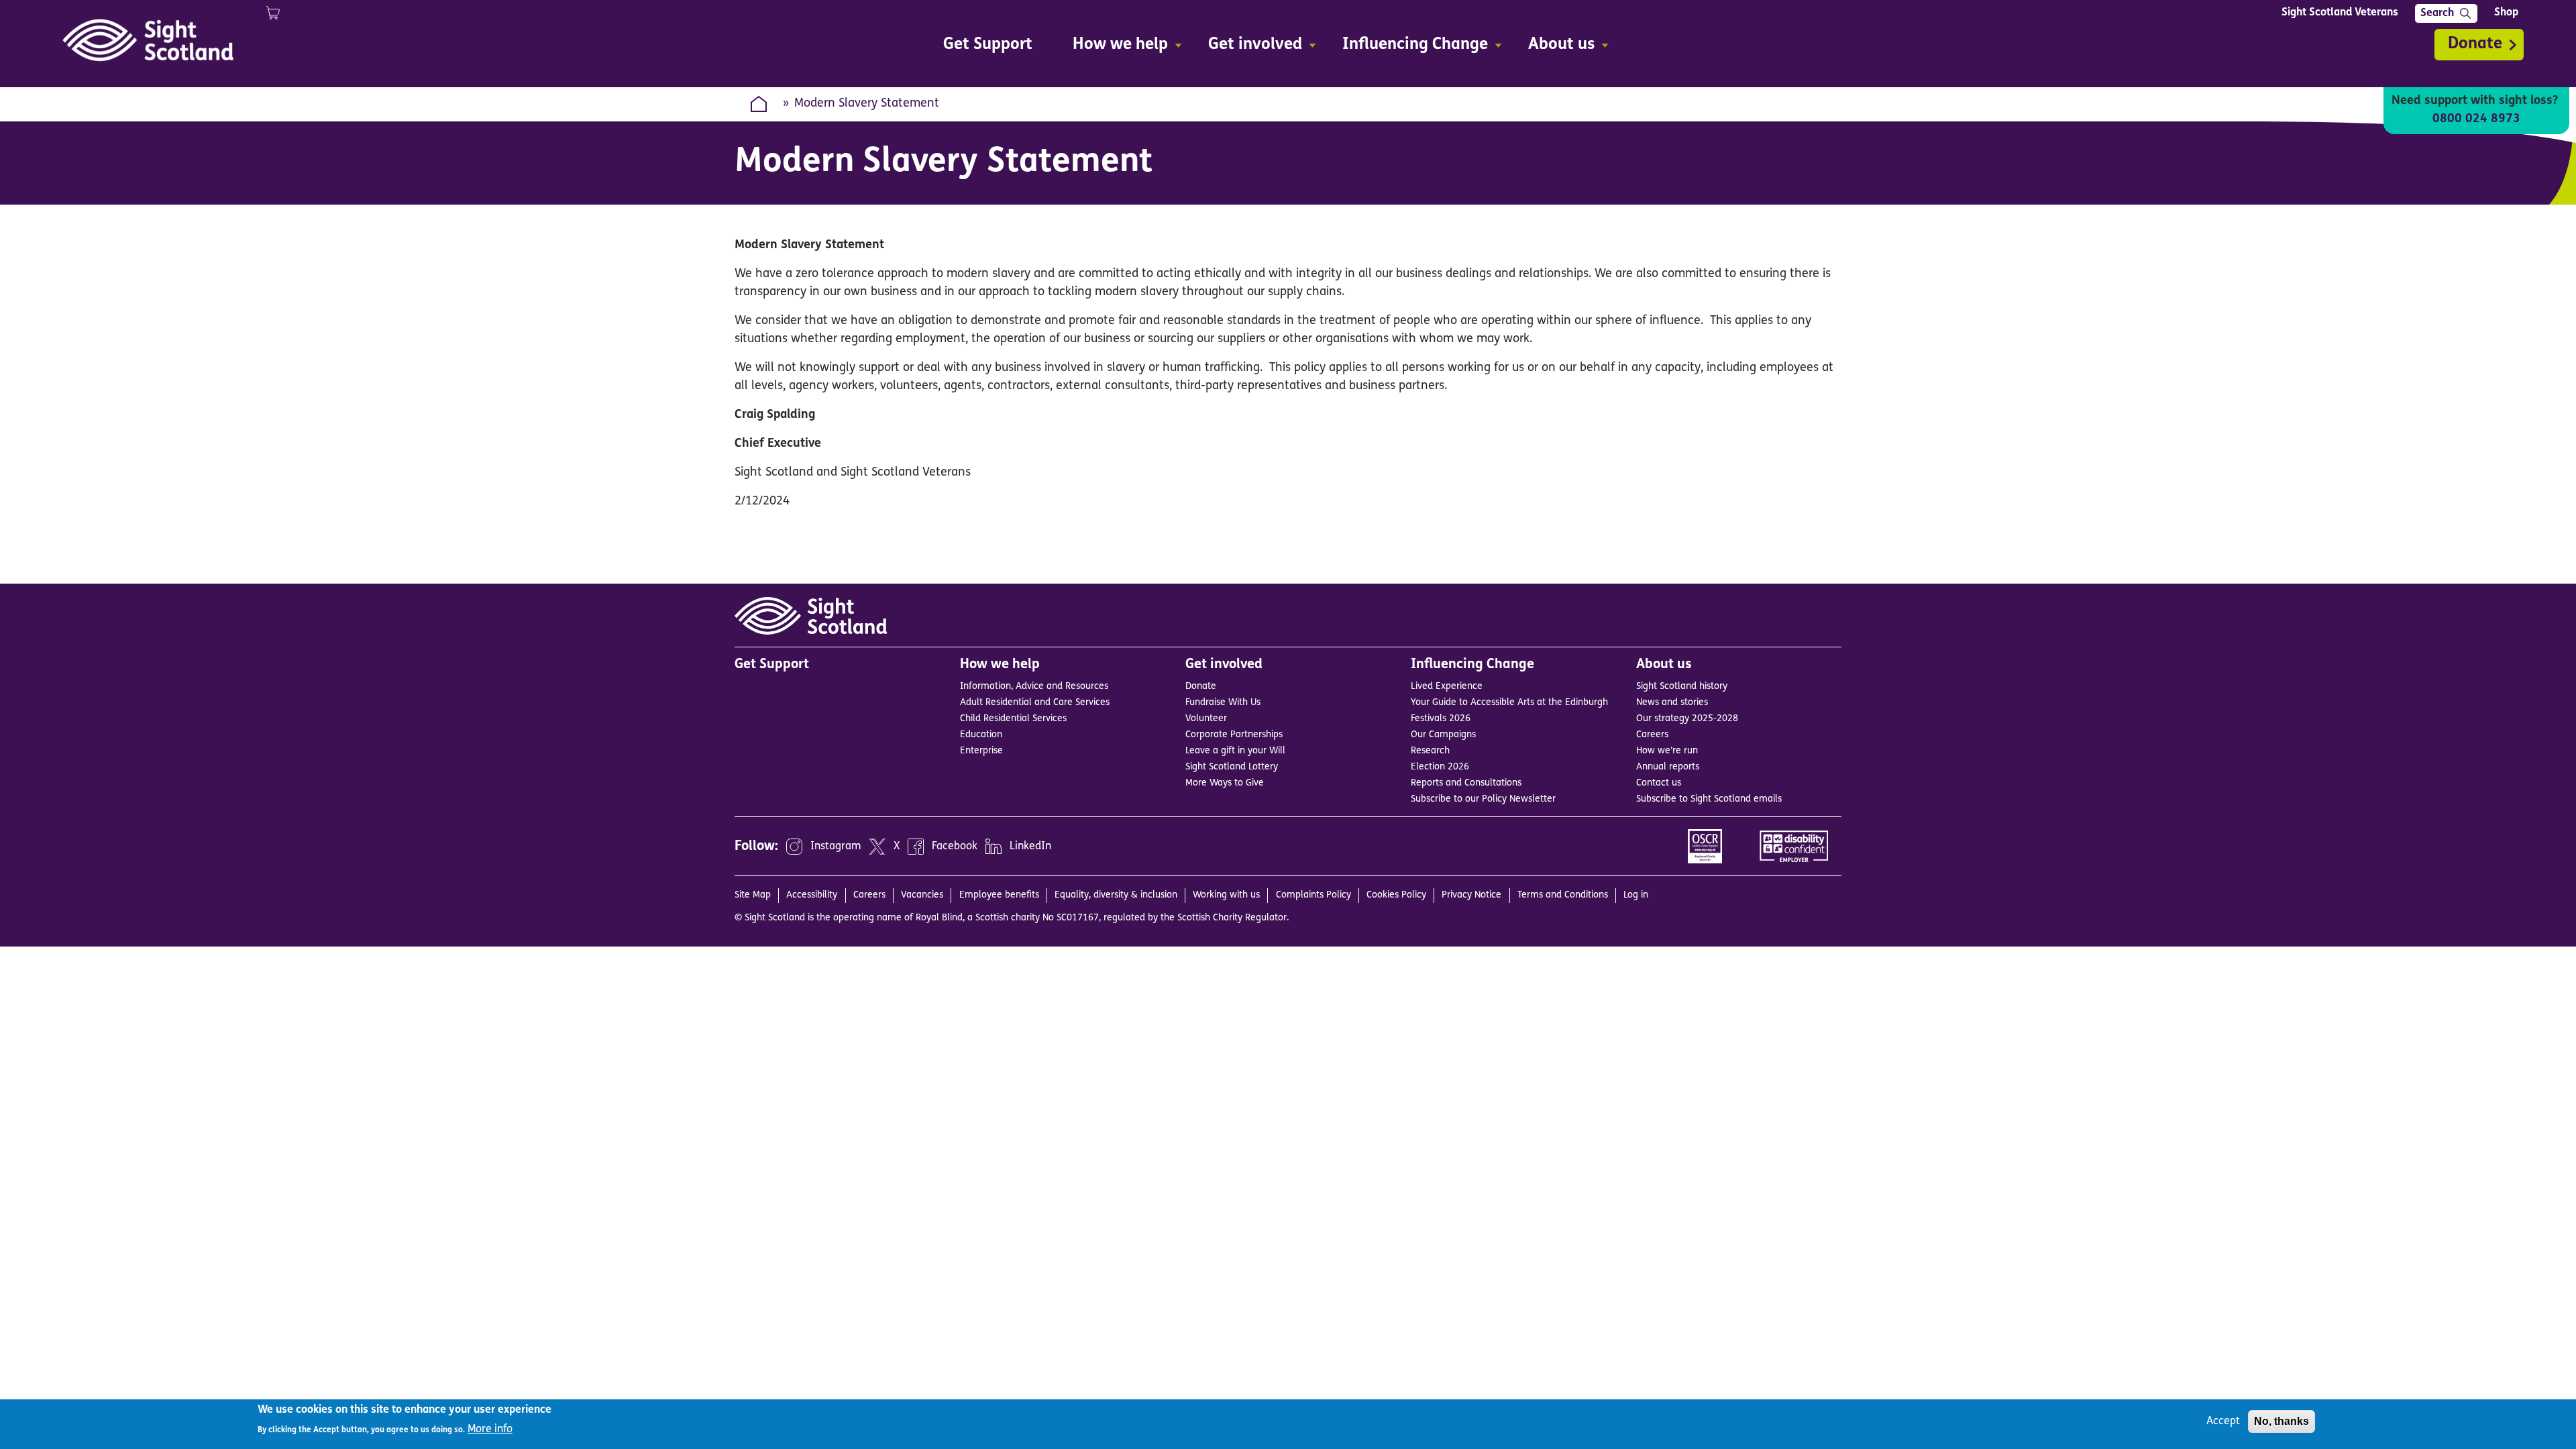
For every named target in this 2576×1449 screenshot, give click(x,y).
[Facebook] (916, 847)
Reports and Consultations (1466, 783)
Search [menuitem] (2437, 13)
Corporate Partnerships (1234, 735)
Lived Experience (1447, 687)
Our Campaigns (1443, 735)
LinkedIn (1030, 847)
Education (981, 735)
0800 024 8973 (2476, 119)
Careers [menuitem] (869, 895)
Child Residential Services (1013, 719)
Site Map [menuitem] (753, 895)
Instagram (836, 847)
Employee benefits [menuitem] (999, 895)
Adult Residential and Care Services (1035, 703)
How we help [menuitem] (1114, 47)
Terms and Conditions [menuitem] (1563, 895)
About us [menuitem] (1555, 47)
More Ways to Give (1225, 783)
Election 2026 (1440, 767)
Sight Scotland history (1682, 687)
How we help (1000, 665)
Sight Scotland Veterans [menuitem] (2340, 13)
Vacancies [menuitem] (922, 895)
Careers (1652, 735)
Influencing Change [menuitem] (1408, 47)
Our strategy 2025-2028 (1687, 719)
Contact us (1659, 783)
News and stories (1672, 703)
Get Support (772, 665)
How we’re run (1667, 751)
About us (1664, 665)
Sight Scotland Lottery (1232, 767)
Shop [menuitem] (2506, 13)
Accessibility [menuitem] (812, 895)
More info (490, 1429)
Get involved (1224, 665)
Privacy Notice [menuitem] (1471, 895)
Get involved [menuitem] (1248, 47)
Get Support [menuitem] (988, 45)
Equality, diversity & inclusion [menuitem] (1116, 895)
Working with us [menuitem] (1226, 895)
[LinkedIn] (994, 847)
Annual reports (1668, 767)
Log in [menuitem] (1636, 895)
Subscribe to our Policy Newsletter (1483, 799)
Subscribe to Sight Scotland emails (1709, 799)
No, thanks (2282, 1421)
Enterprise (981, 751)
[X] (877, 847)
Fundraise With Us (1223, 703)
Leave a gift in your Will (1235, 751)
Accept (2223, 1421)
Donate (2475, 44)
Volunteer (1206, 719)
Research (1430, 751)
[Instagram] (794, 847)
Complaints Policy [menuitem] (1313, 895)
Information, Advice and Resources (1034, 687)
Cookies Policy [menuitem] (1396, 895)
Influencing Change (1472, 665)
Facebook (955, 847)
